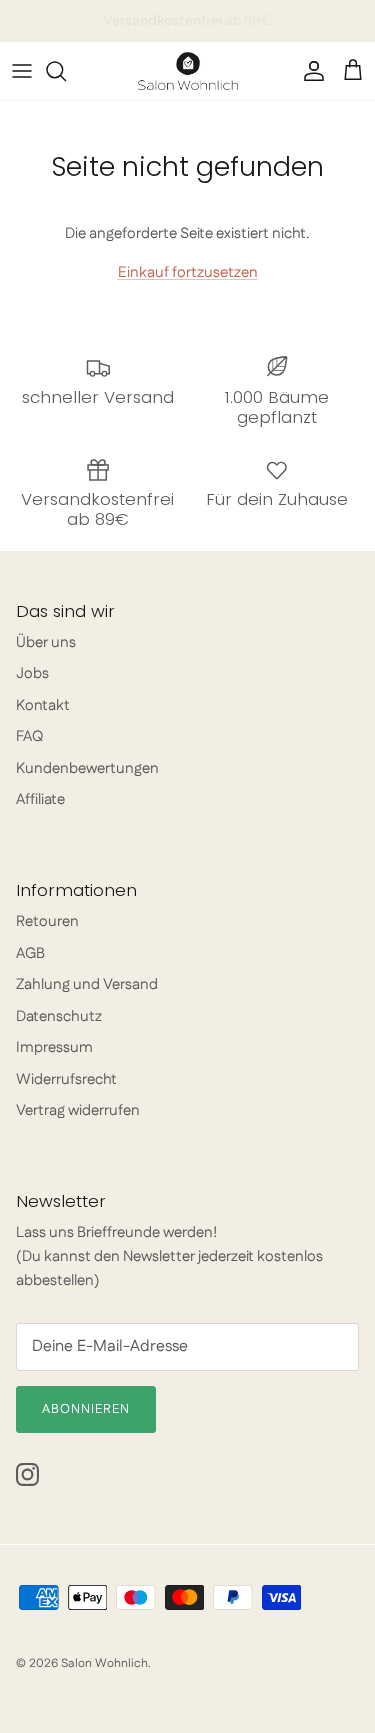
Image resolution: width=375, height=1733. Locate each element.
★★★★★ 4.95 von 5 (188, 29)
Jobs (32, 673)
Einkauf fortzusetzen (188, 272)
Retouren (47, 921)
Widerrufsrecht (66, 1079)
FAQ (29, 736)
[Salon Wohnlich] (188, 71)
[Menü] (22, 71)
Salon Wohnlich (104, 1663)
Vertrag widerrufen (78, 1110)
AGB (30, 953)
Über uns (46, 642)
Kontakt (43, 705)
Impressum (54, 1047)
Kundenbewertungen (87, 768)
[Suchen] (66, 71)
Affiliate (40, 799)
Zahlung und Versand (87, 984)
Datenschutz (59, 1016)
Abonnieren (86, 1409)
